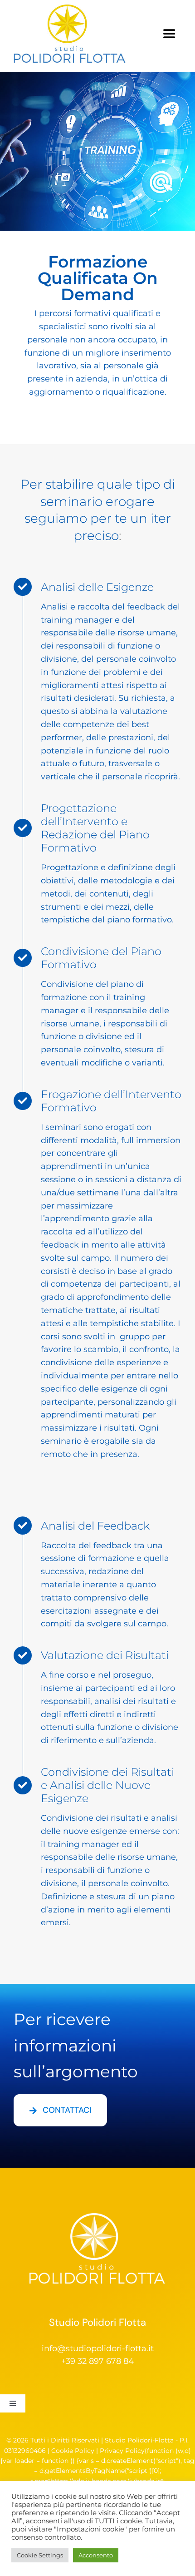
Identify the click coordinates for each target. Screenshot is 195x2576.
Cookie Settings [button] (40, 2555)
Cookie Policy (73, 2451)
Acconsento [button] (96, 2555)
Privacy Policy (122, 2451)
